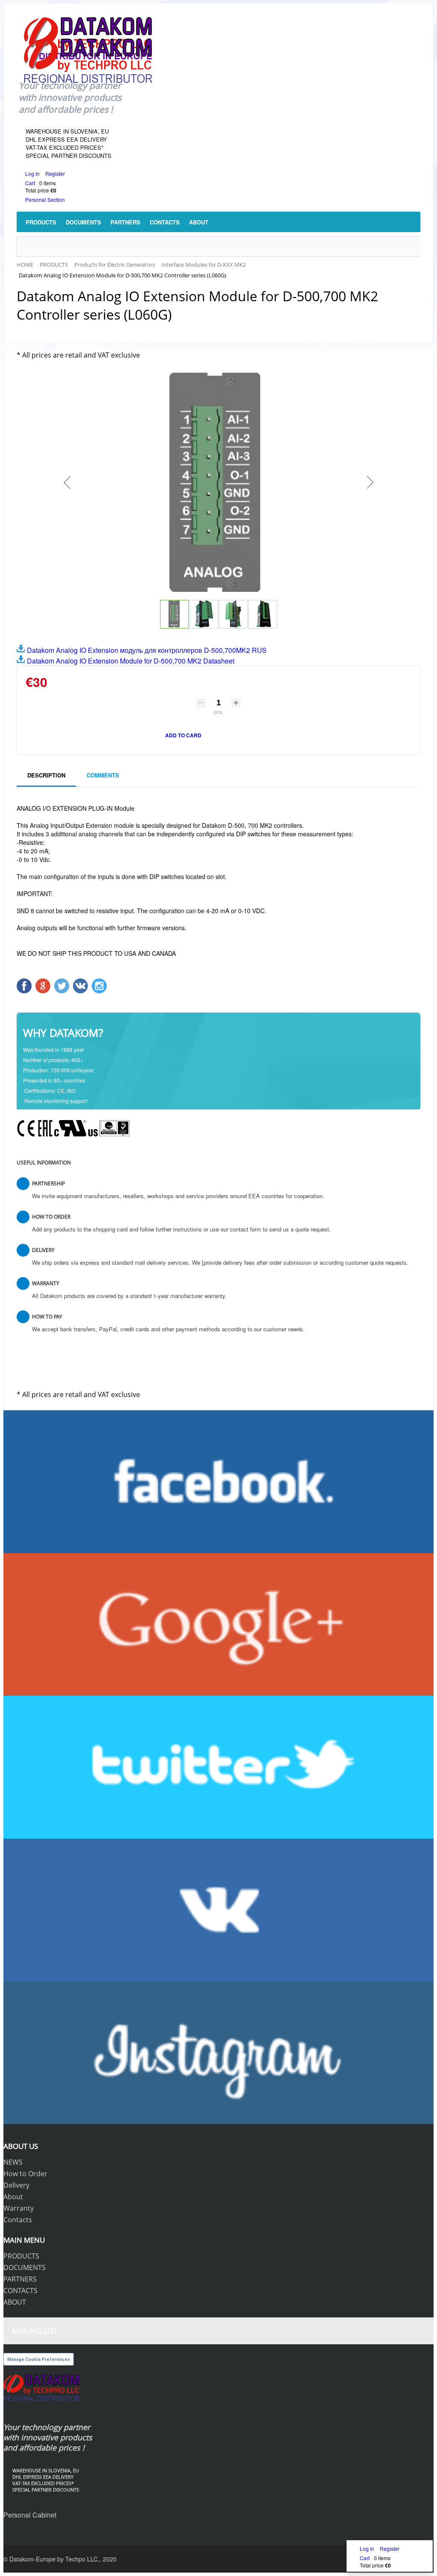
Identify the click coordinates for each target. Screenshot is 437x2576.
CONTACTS (20, 2291)
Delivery (16, 2185)
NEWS (13, 2162)
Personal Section (45, 199)
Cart (30, 183)
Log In (33, 173)
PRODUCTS (21, 2256)
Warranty (19, 2208)
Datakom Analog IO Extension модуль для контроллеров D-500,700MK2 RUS (146, 650)
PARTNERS (20, 2279)
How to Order (25, 2174)
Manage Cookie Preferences (39, 2359)
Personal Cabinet (30, 2515)
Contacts (18, 2220)
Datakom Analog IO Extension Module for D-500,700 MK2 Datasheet (130, 661)
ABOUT (15, 2302)
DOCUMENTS (25, 2267)
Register (55, 173)
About (13, 2197)
